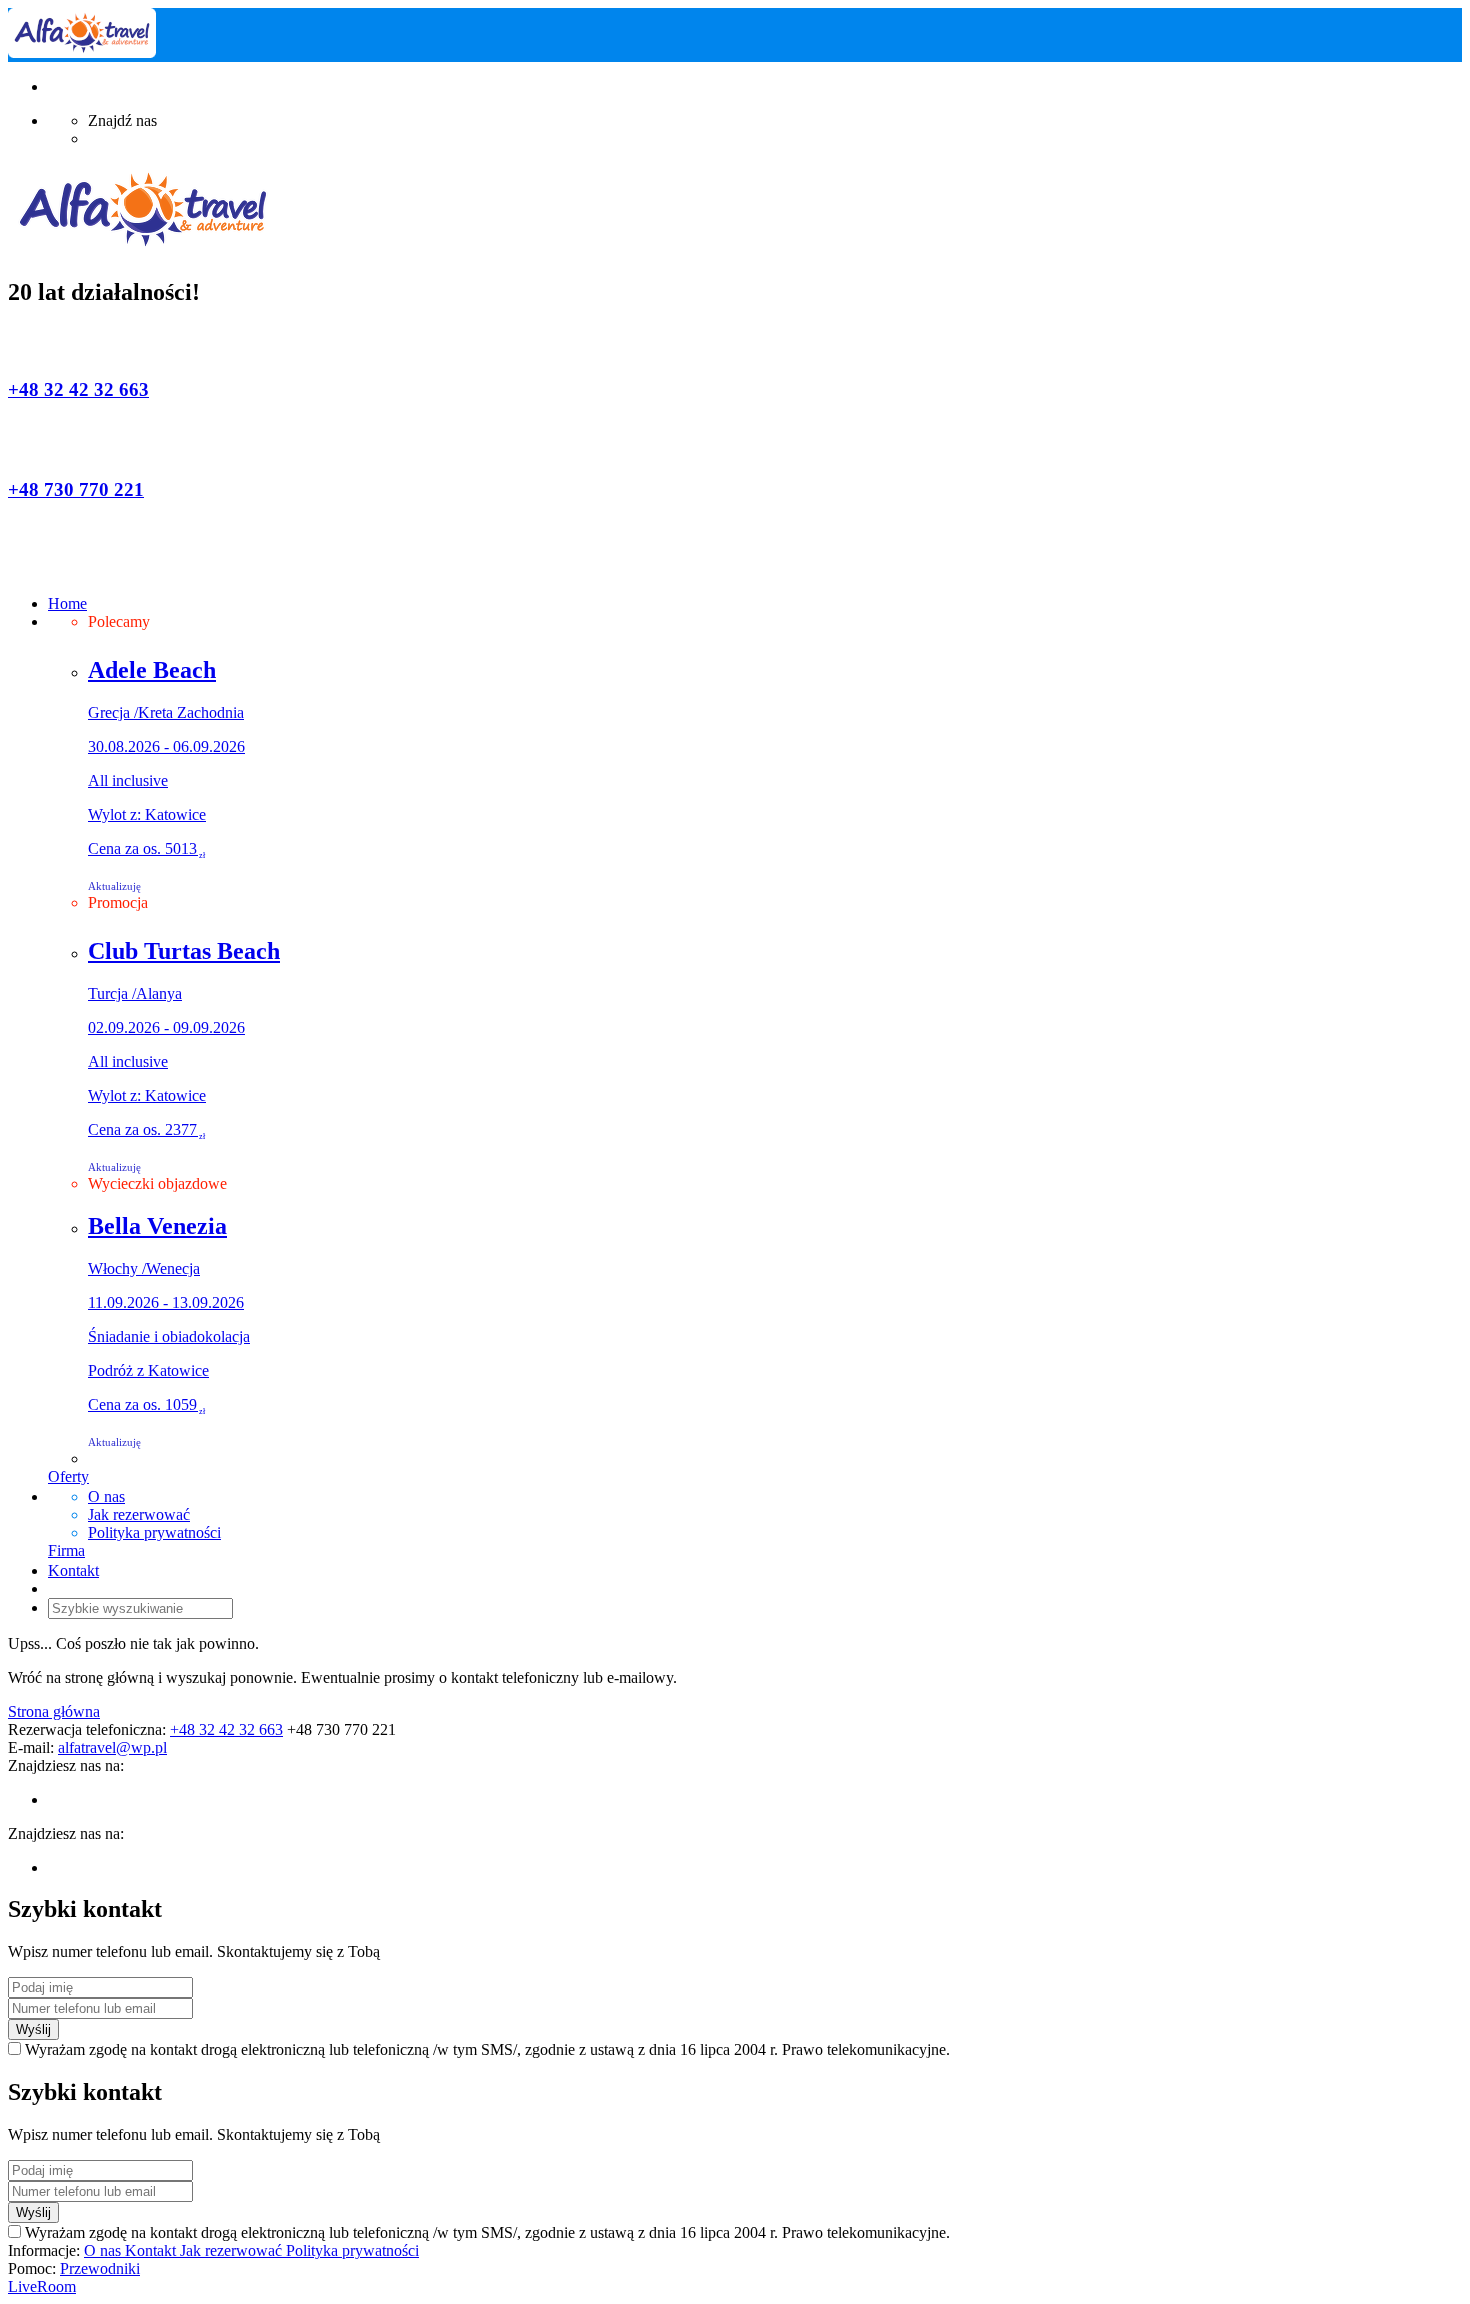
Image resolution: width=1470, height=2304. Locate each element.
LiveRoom (42, 2286)
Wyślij (33, 2029)
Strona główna (54, 1711)
